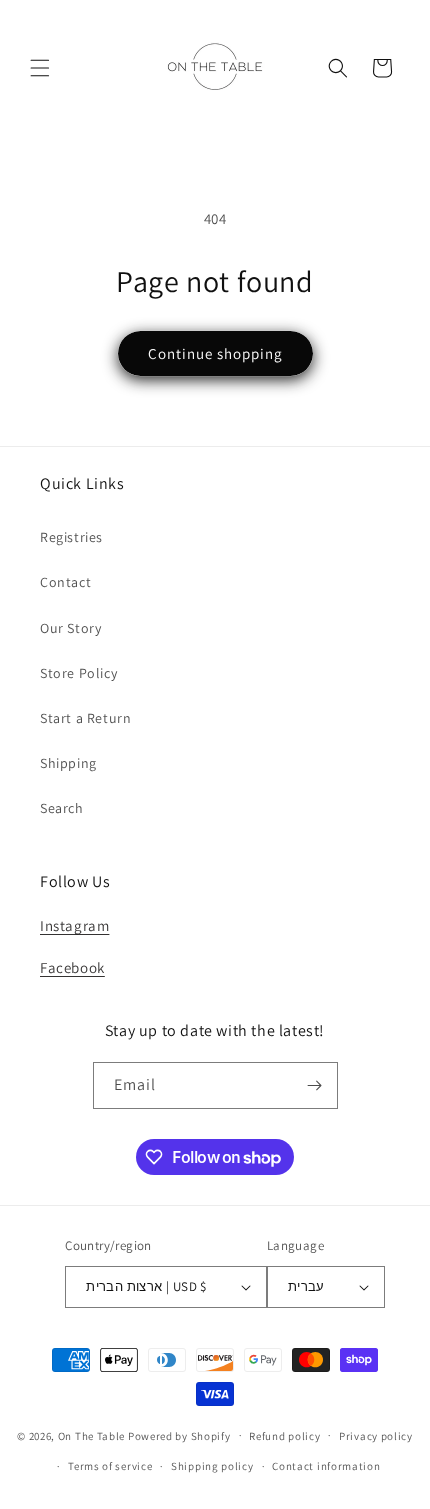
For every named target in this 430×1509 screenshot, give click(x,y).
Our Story (70, 628)
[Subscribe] (315, 1085)
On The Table (93, 1435)
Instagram (74, 925)
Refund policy (284, 1436)
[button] (40, 68)
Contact (65, 582)
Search (62, 808)
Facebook (72, 967)
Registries (71, 537)
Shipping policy (212, 1466)
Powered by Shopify (179, 1435)
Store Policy (78, 673)
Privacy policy (376, 1436)
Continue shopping (215, 353)
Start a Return (85, 718)
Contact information (326, 1466)
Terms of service (110, 1466)
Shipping (68, 763)
